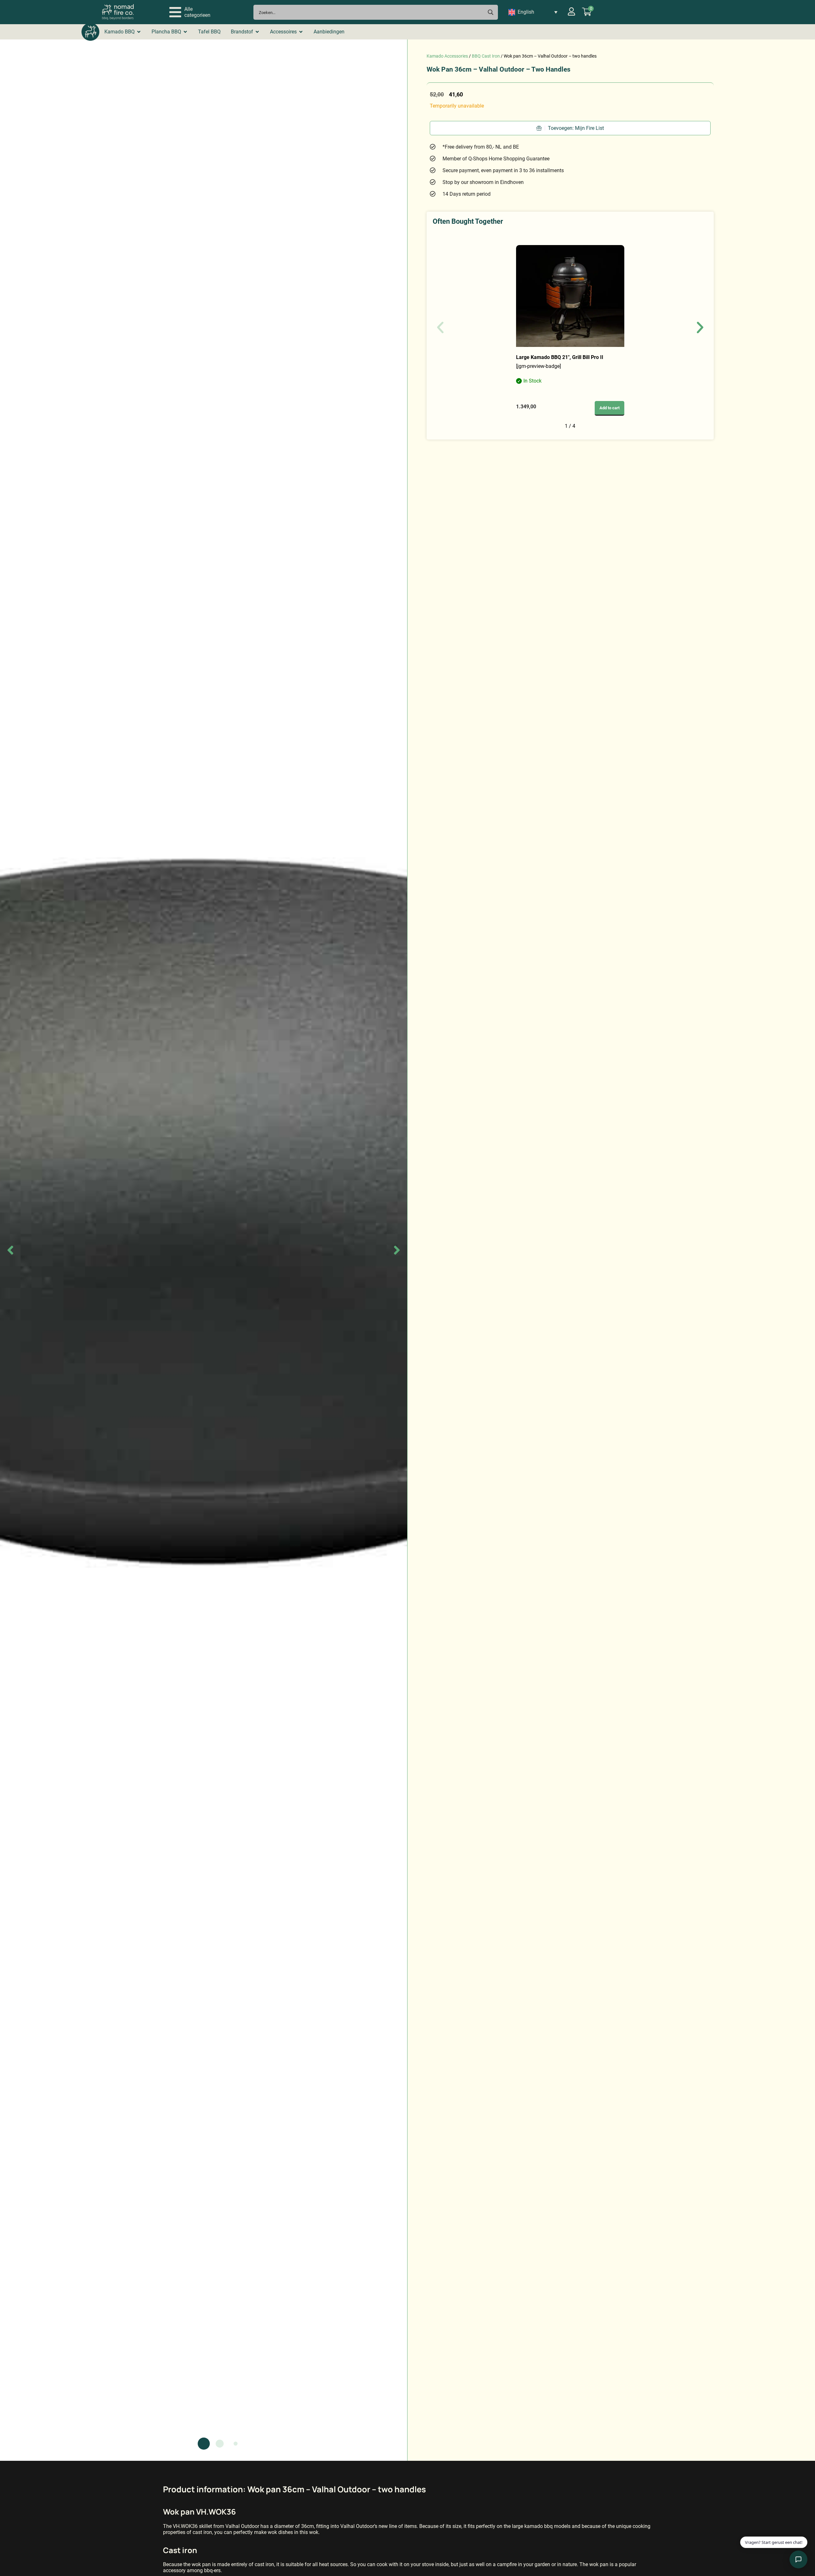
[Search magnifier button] (490, 12)
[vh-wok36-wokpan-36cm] (204, 1250)
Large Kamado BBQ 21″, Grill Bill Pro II (560, 357)
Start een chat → (768, 2538)
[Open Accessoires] (301, 32)
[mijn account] (571, 11)
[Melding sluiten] (800, 2520)
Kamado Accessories (447, 56)
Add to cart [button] (609, 408)
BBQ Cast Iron (486, 56)
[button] (190, 12)
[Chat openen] (798, 2559)
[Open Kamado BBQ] (139, 32)
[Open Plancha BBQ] (185, 32)
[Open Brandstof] (257, 32)
